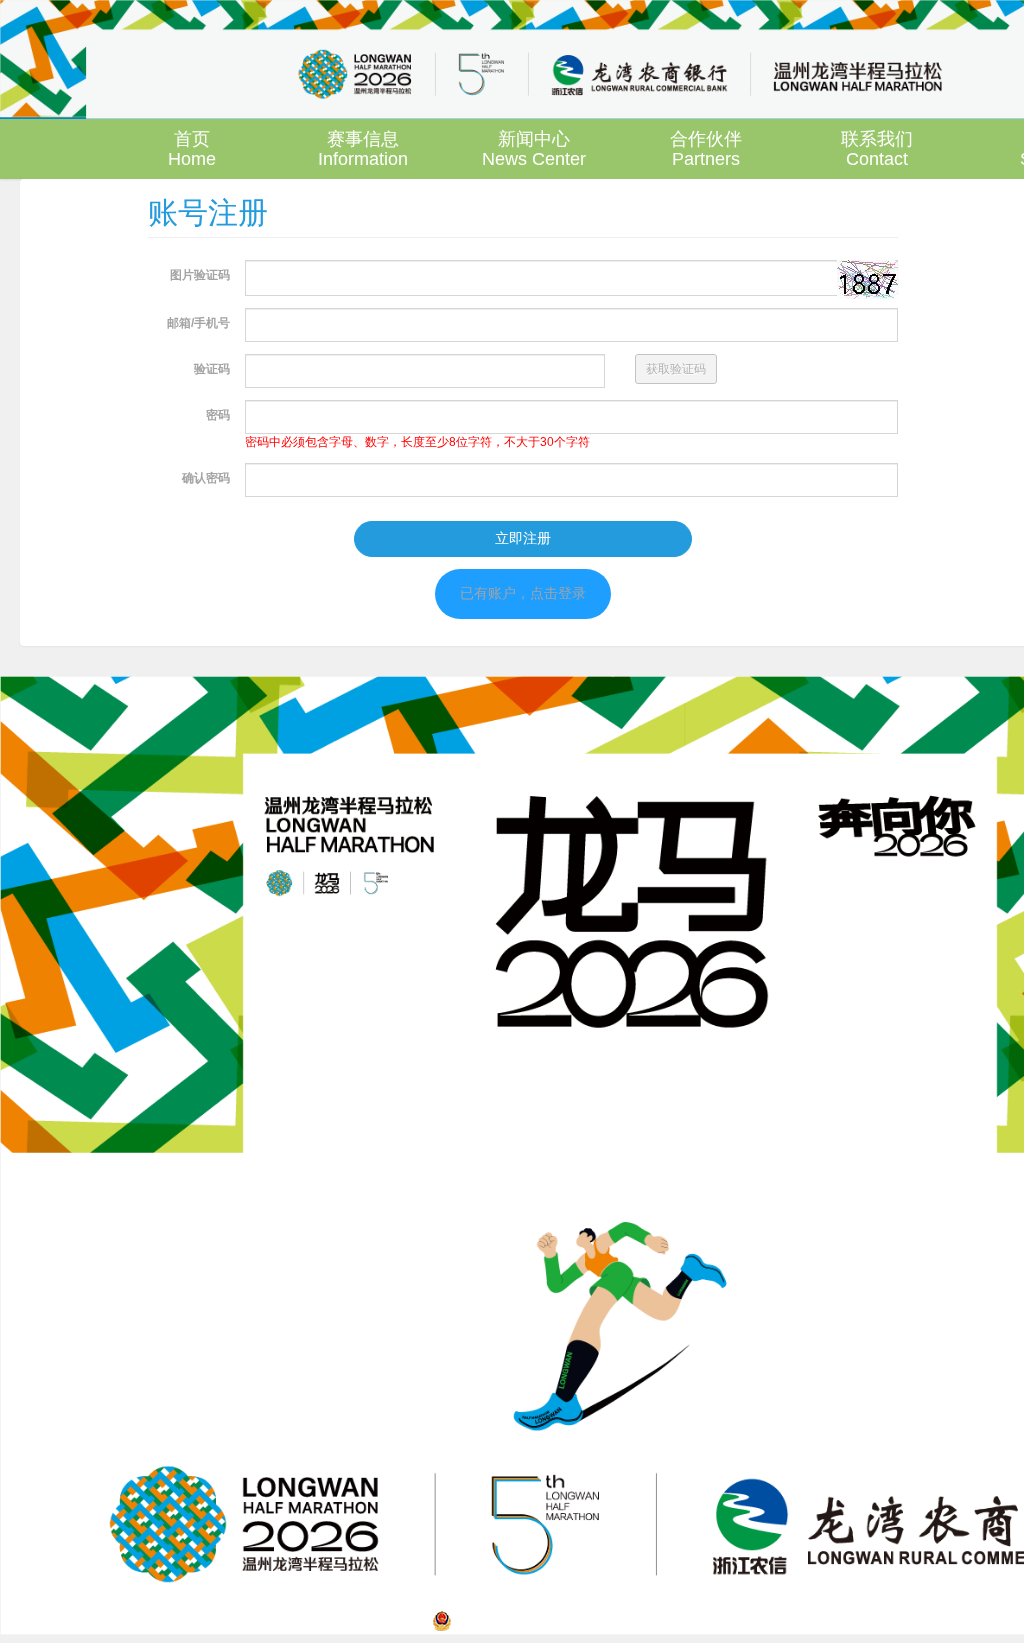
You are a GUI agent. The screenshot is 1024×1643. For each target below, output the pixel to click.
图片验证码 (200, 275)
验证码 (212, 369)
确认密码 (206, 478)
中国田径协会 (621, 1593)
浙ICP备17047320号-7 (737, 1621)
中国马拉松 (702, 1593)
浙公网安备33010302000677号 (550, 1621)
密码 (218, 415)
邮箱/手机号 (198, 323)
